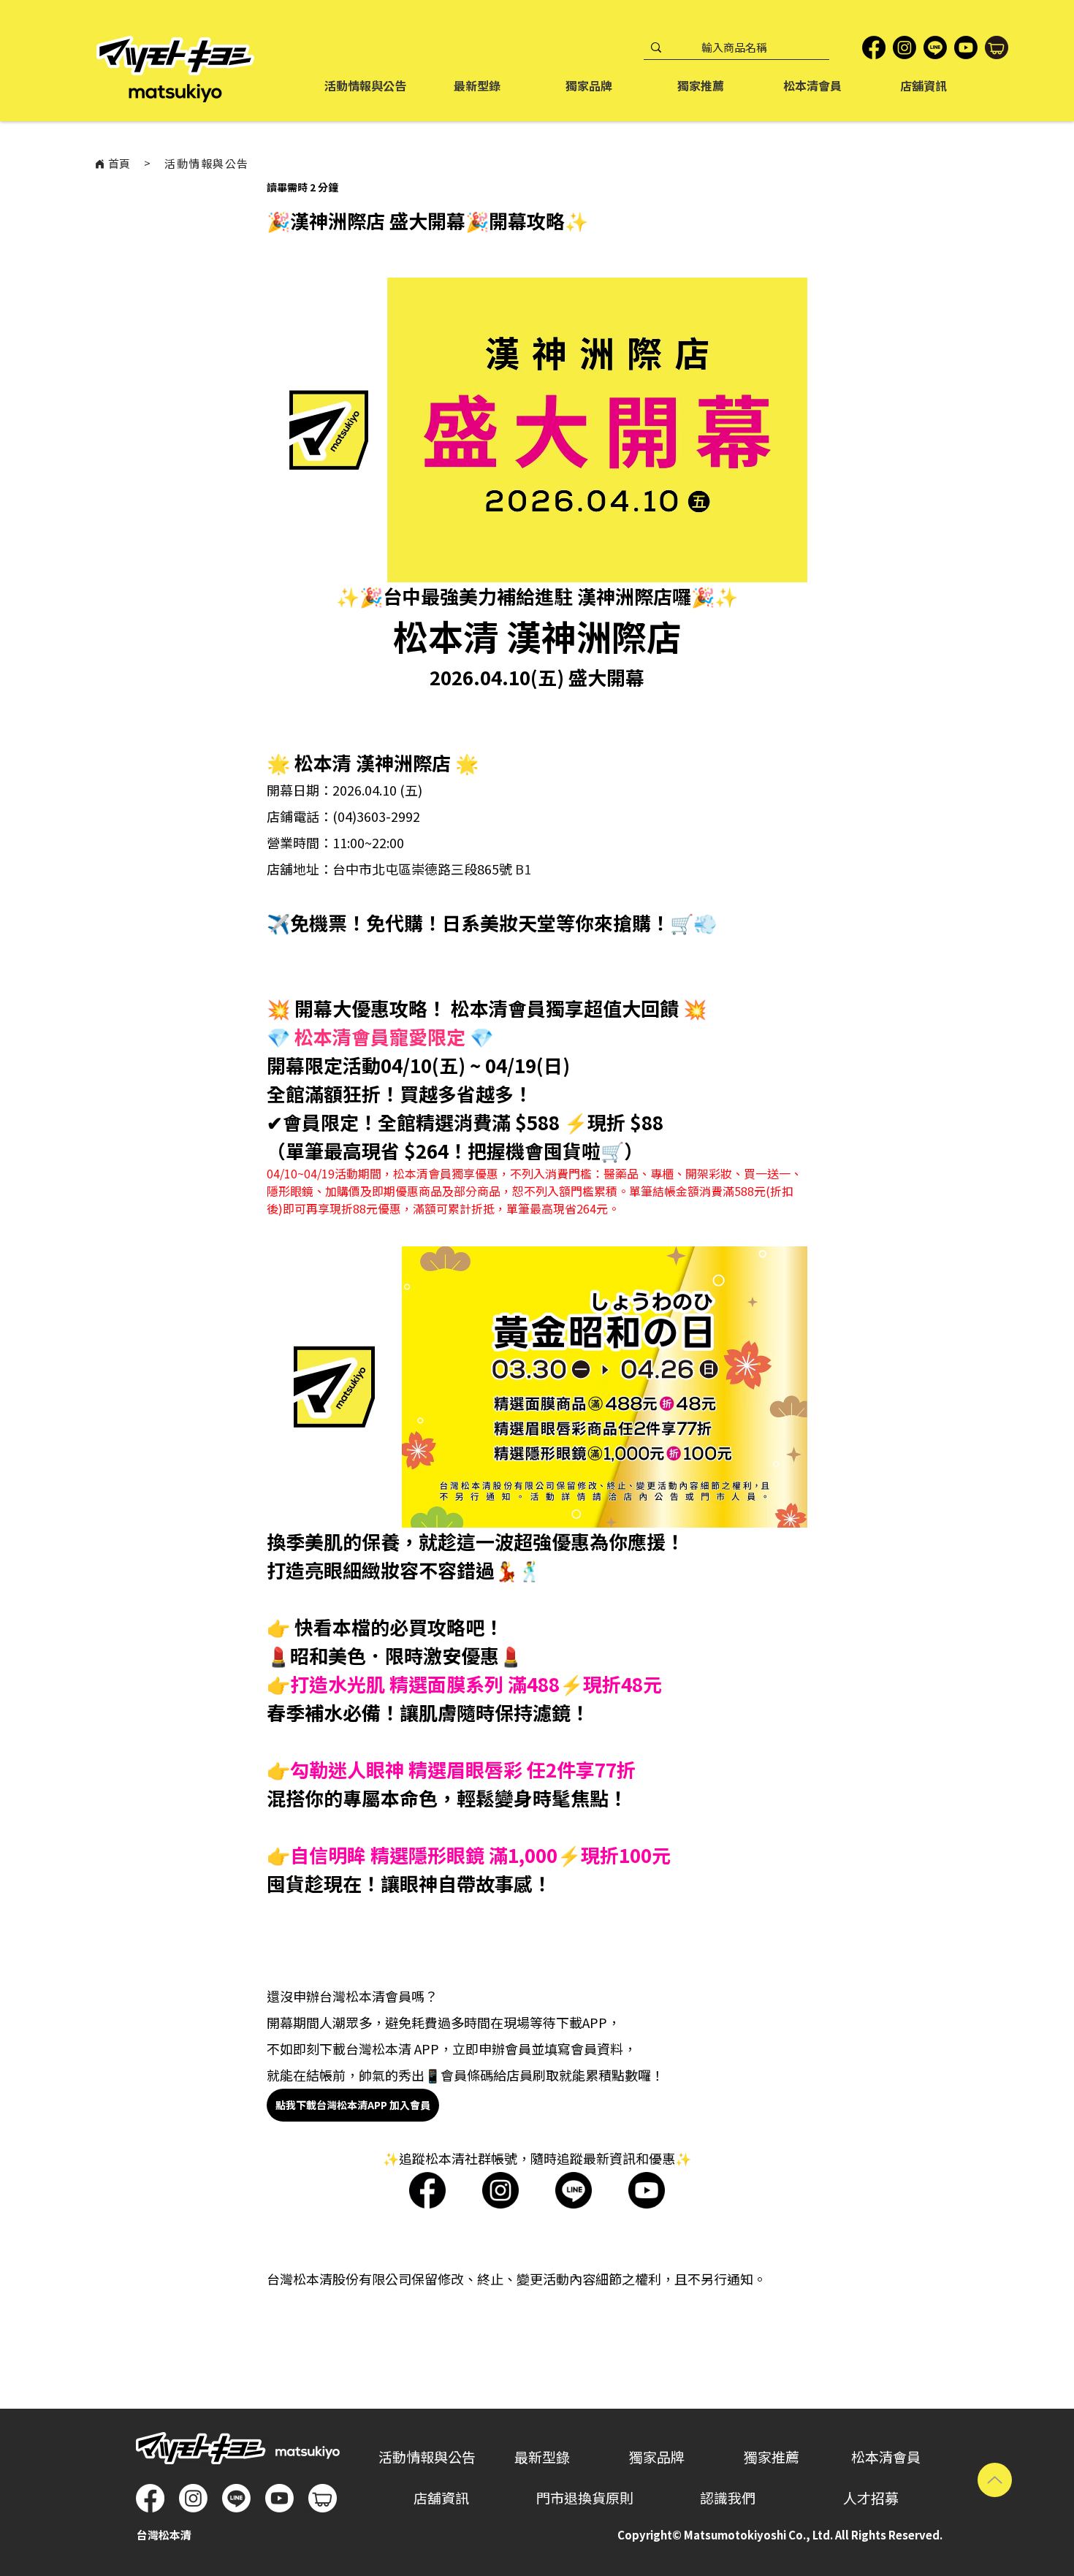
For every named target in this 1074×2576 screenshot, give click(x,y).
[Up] (995, 2480)
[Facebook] (874, 47)
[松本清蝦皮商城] (997, 47)
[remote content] (537, 2192)
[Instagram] (904, 47)
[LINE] (935, 47)
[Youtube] (279, 2498)
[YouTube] (966, 47)
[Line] (236, 2498)
